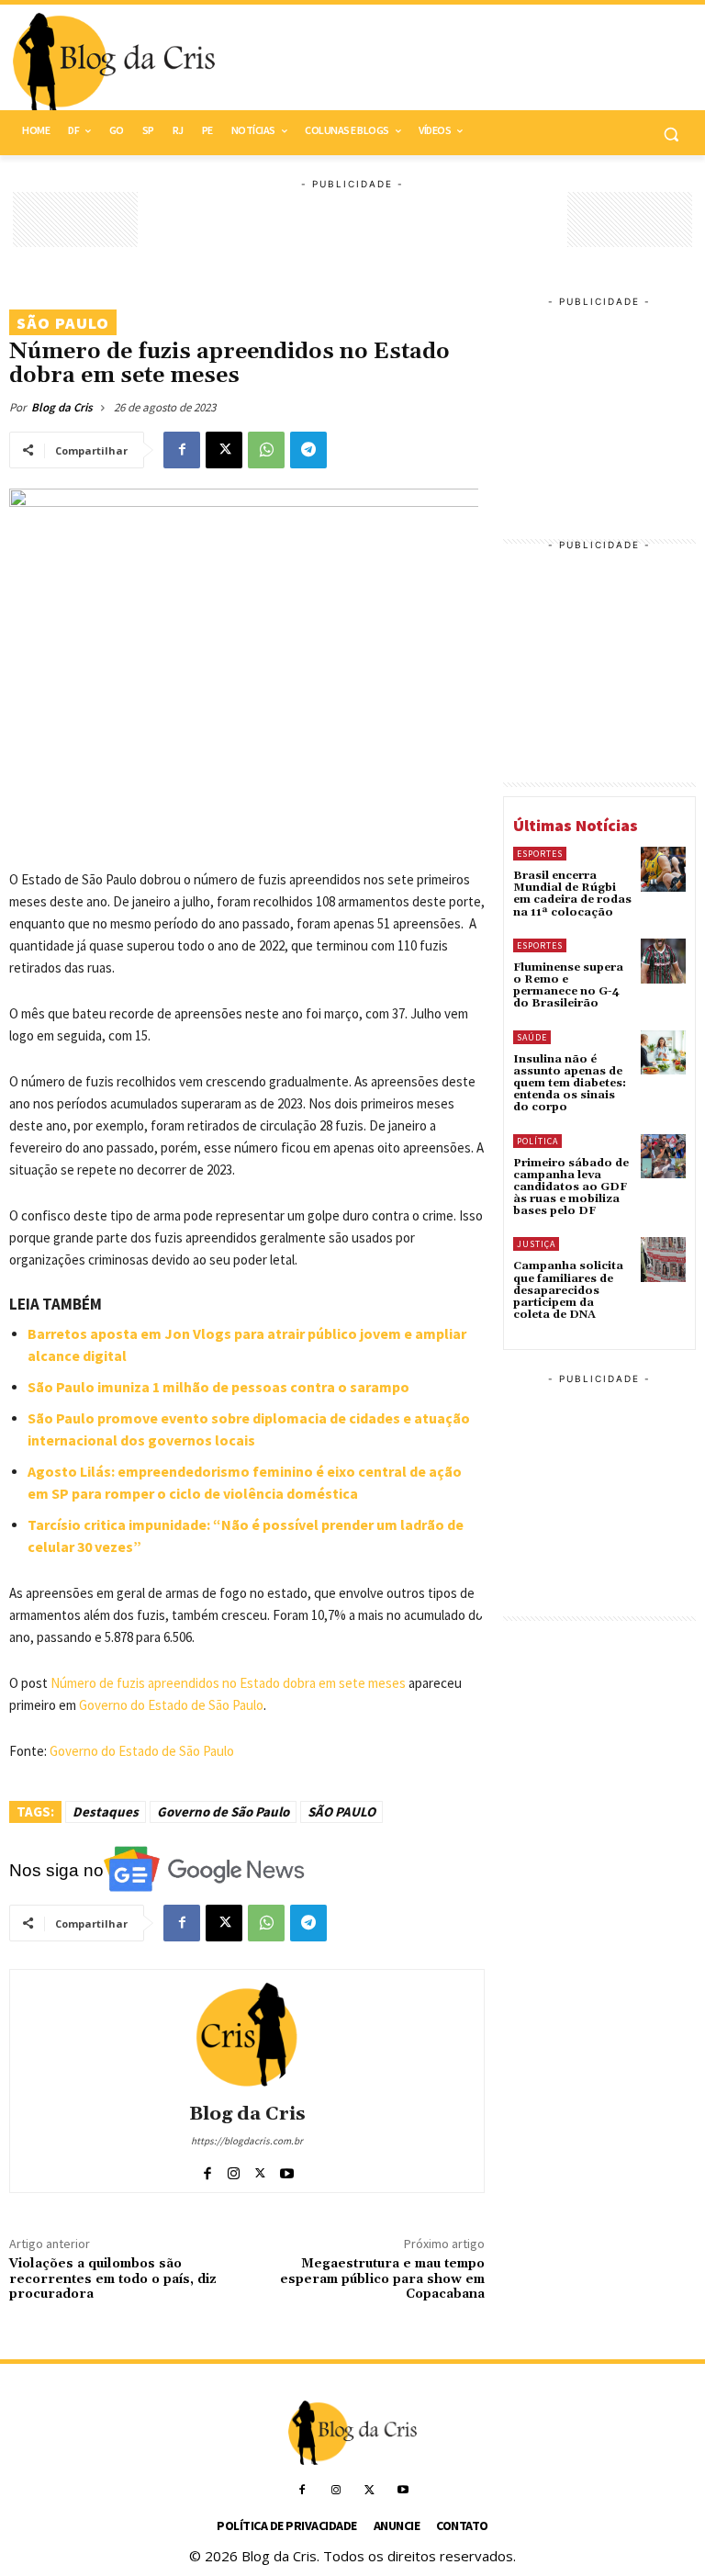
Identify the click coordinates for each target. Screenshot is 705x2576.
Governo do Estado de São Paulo (171, 1705)
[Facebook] (182, 450)
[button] (671, 134)
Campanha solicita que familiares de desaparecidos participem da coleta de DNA (568, 1290)
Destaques (106, 1811)
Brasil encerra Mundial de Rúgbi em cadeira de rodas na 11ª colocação (572, 894)
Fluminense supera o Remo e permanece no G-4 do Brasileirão (568, 986)
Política (537, 1141)
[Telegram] (308, 450)
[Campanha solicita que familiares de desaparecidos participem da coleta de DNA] (663, 1260)
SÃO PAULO (341, 1811)
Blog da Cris (62, 407)
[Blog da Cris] (247, 2034)
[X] (224, 450)
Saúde (532, 1037)
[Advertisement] (477, 63)
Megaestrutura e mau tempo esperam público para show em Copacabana (382, 2279)
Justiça (536, 1244)
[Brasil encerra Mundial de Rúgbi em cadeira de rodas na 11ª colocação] (663, 869)
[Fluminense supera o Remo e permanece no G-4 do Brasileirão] (663, 961)
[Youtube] (287, 2170)
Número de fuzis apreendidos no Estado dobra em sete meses (228, 1683)
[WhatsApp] (266, 450)
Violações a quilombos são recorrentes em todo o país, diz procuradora (113, 2279)
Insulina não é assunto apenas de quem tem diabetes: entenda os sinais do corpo (570, 1084)
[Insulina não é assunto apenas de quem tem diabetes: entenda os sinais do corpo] (663, 1053)
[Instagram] (234, 2170)
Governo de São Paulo (223, 1811)
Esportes (540, 854)
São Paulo (63, 323)
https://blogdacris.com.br (247, 2141)
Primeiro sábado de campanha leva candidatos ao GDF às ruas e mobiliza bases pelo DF (571, 1187)
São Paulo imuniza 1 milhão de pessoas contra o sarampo (218, 1387)
